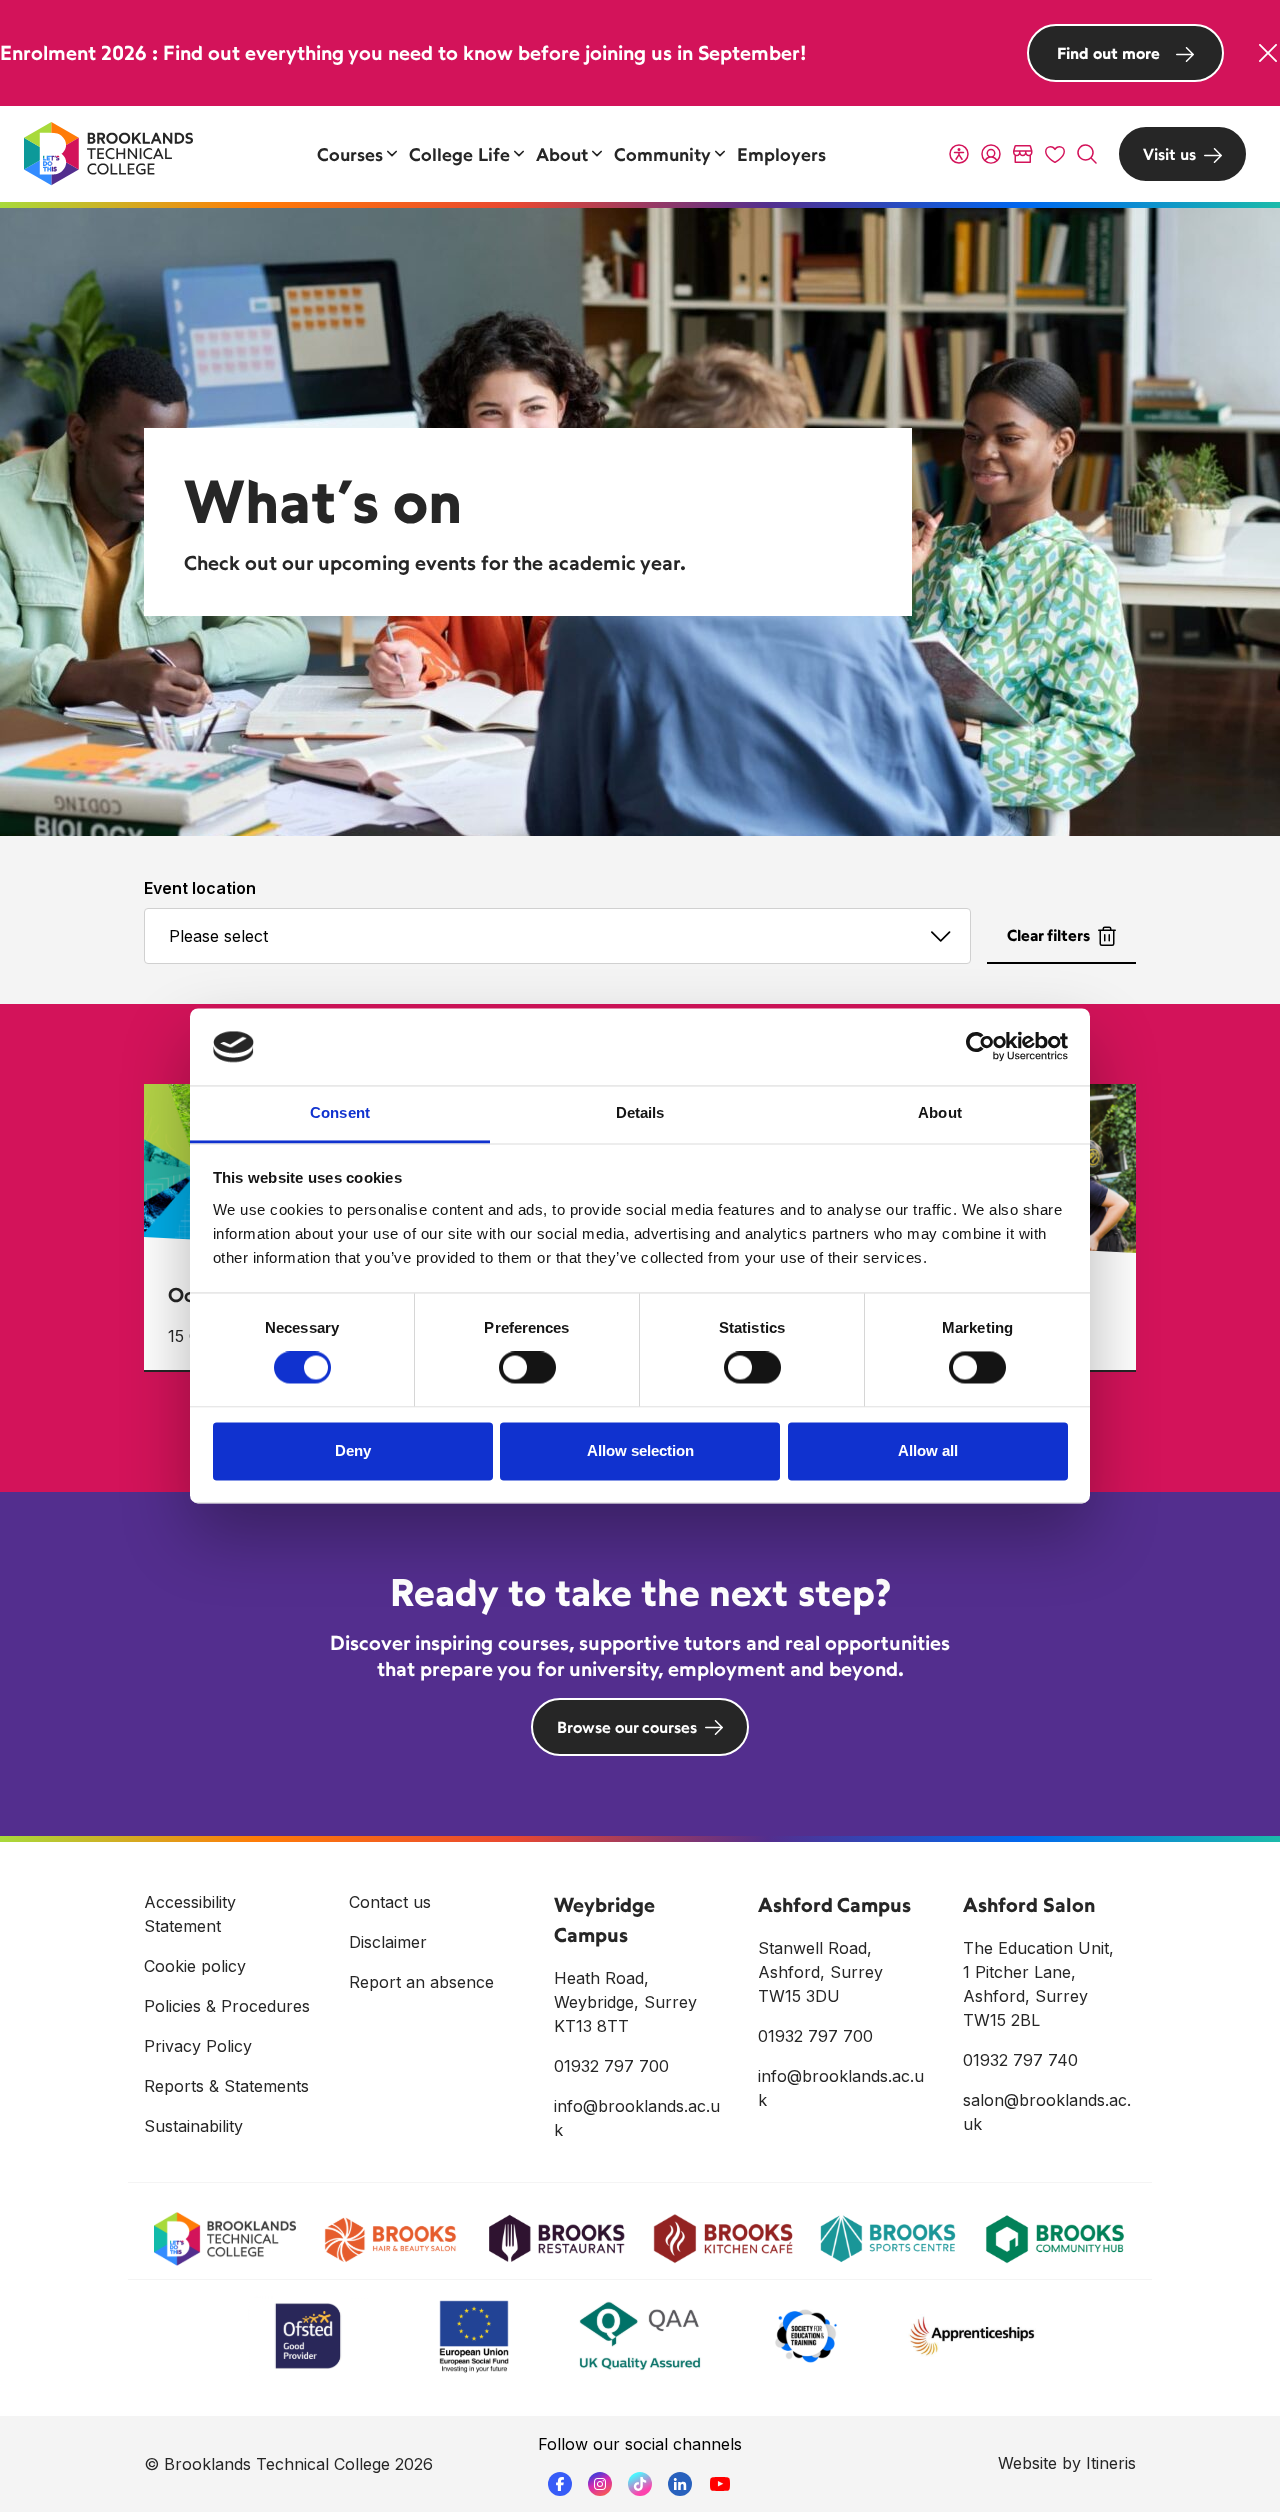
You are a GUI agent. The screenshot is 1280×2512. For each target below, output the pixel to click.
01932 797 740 (1020, 2060)
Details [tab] (640, 1112)
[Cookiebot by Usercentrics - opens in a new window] (980, 1047)
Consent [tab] (340, 1112)
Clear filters (1048, 935)
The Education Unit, (1038, 1948)
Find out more (1108, 53)
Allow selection (640, 1450)
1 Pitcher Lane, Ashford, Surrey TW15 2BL (1025, 1996)
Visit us (1169, 154)
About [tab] (940, 1112)
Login (991, 154)
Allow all (928, 1450)
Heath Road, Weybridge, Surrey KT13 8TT (625, 2002)
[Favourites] (1055, 154)
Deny (353, 1450)
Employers (781, 154)
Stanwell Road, (815, 1948)
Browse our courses (627, 1727)
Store (1023, 154)
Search (1087, 154)
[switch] (527, 1368)
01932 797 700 (611, 2066)
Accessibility (959, 154)
